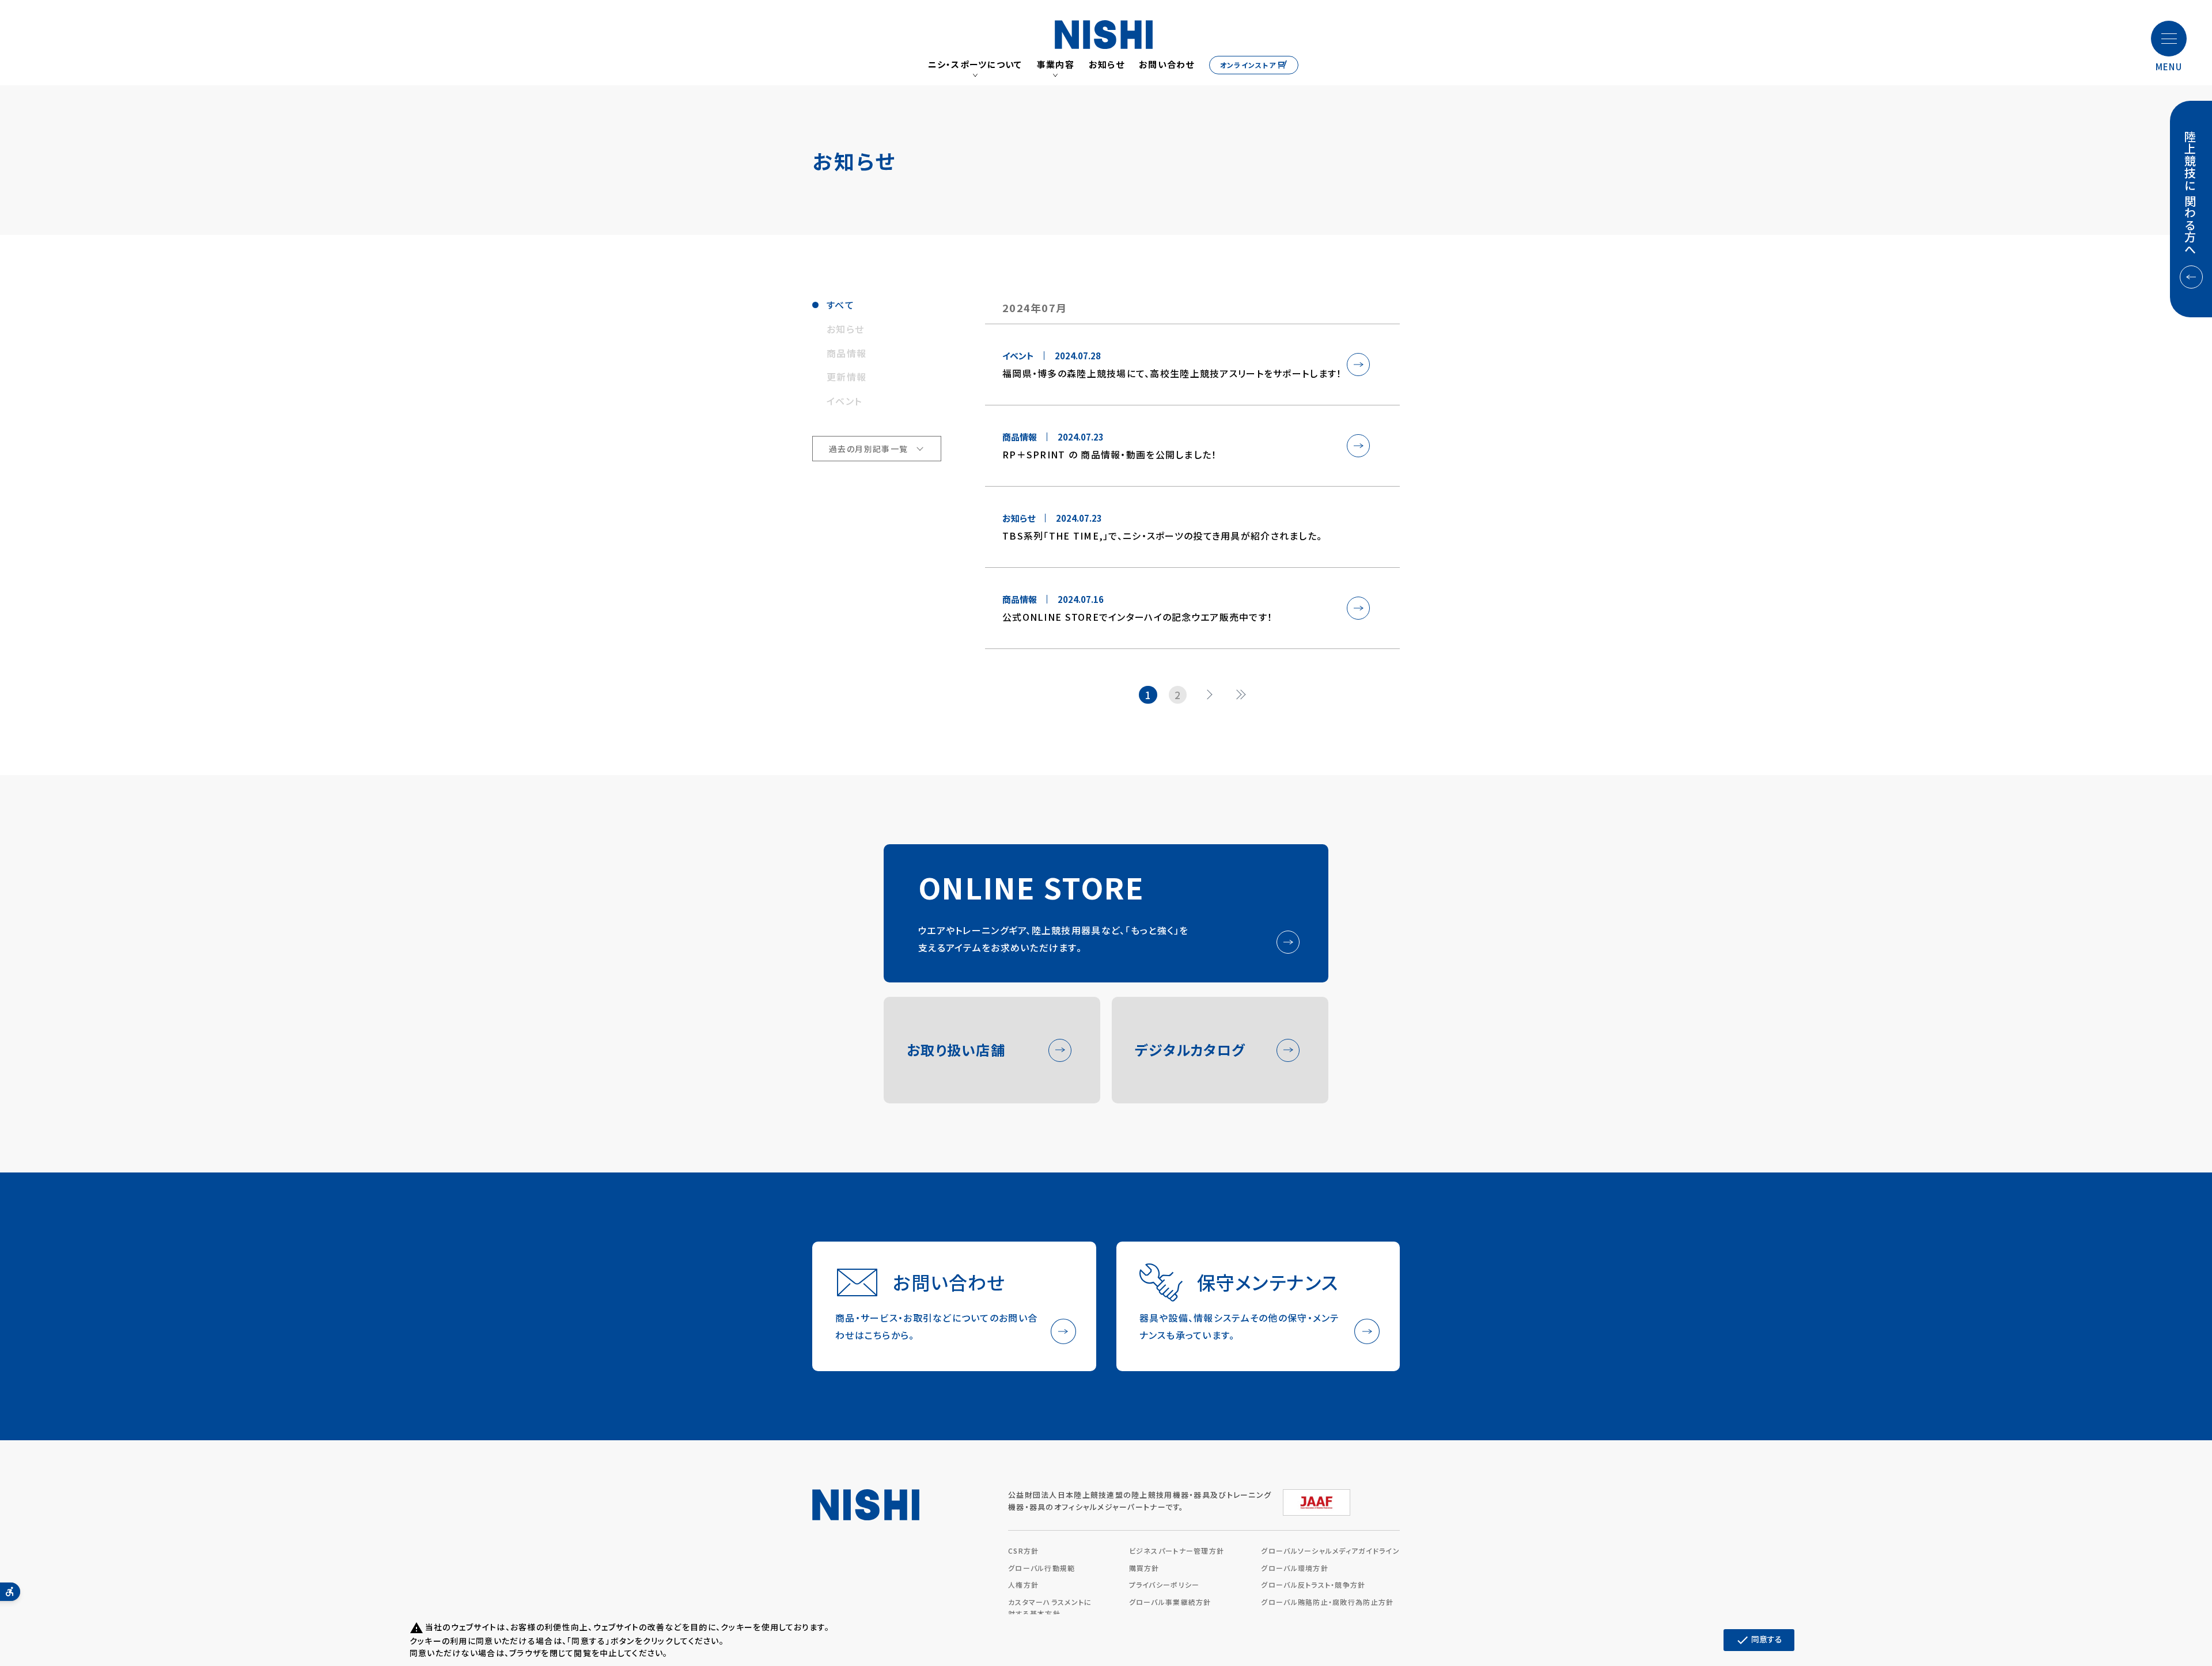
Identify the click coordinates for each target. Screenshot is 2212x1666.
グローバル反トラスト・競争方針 (1313, 1585)
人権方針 (1023, 1585)
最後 (1244, 695)
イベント (844, 401)
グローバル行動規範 (1042, 1568)
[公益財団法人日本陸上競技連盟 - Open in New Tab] (1317, 1498)
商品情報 (846, 353)
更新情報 (846, 377)
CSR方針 (1023, 1551)
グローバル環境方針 (1295, 1568)
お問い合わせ (1167, 64)
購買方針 (1144, 1568)
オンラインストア (1248, 65)
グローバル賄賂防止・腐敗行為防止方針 (1327, 1602)
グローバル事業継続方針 (1170, 1602)
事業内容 (1056, 64)
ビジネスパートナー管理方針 (1177, 1551)
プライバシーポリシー (1164, 1585)
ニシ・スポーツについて (975, 64)
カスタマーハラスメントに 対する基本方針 (1050, 1608)
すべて (840, 305)
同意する (1759, 1640)
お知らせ (1107, 64)
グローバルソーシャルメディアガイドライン (1330, 1551)
